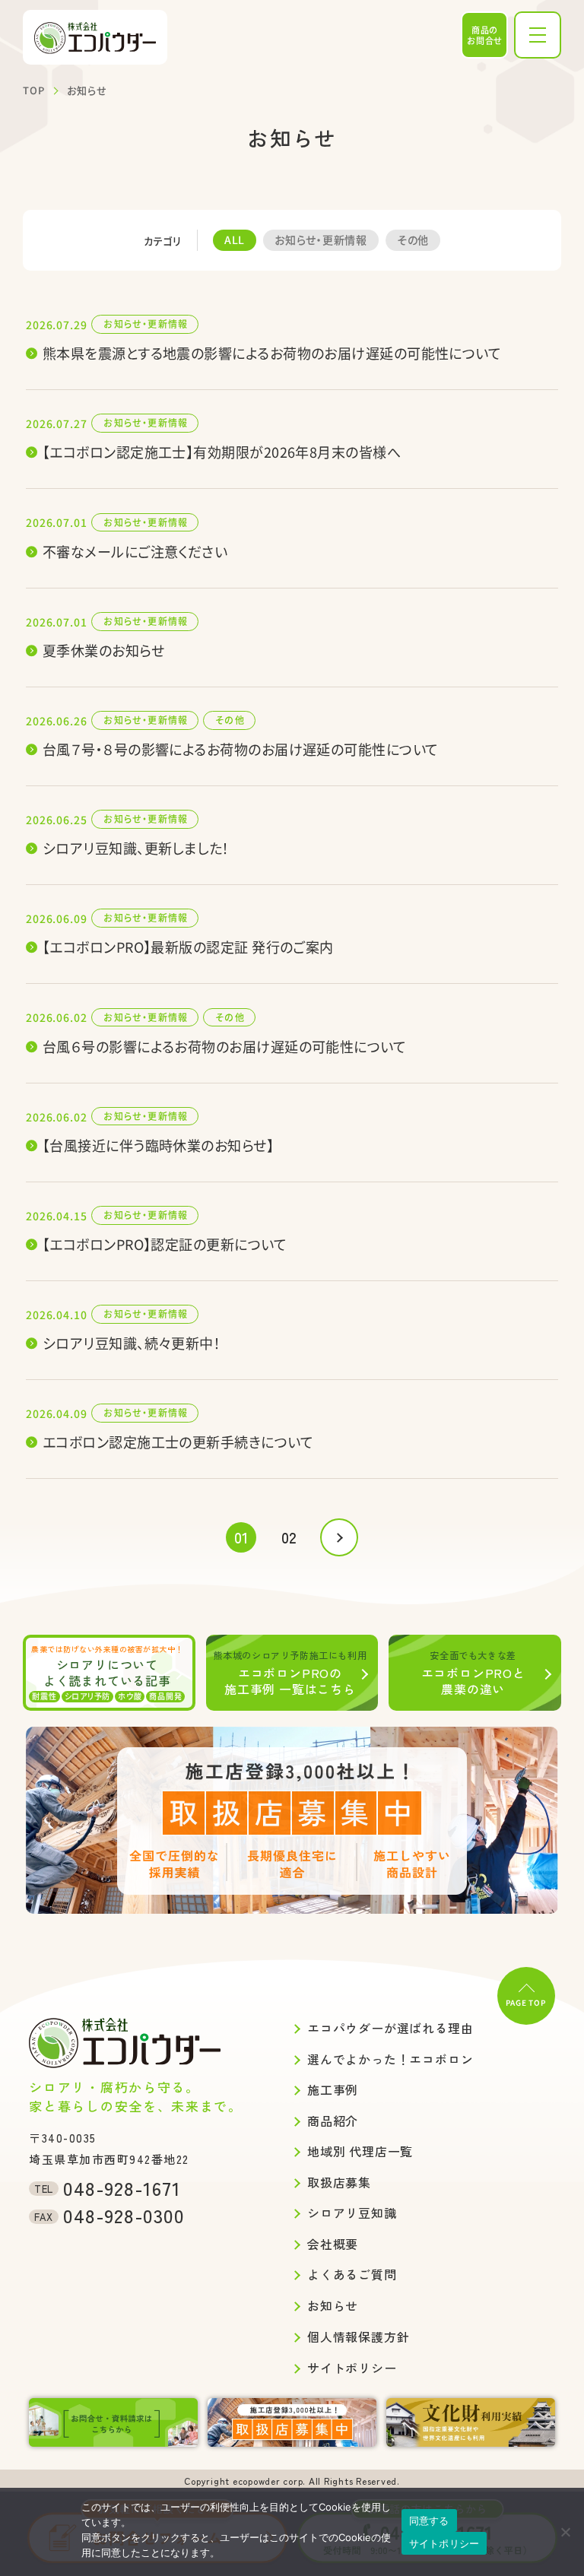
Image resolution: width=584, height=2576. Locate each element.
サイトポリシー (444, 2543)
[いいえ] (565, 2532)
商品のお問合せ (485, 35)
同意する (429, 2520)
